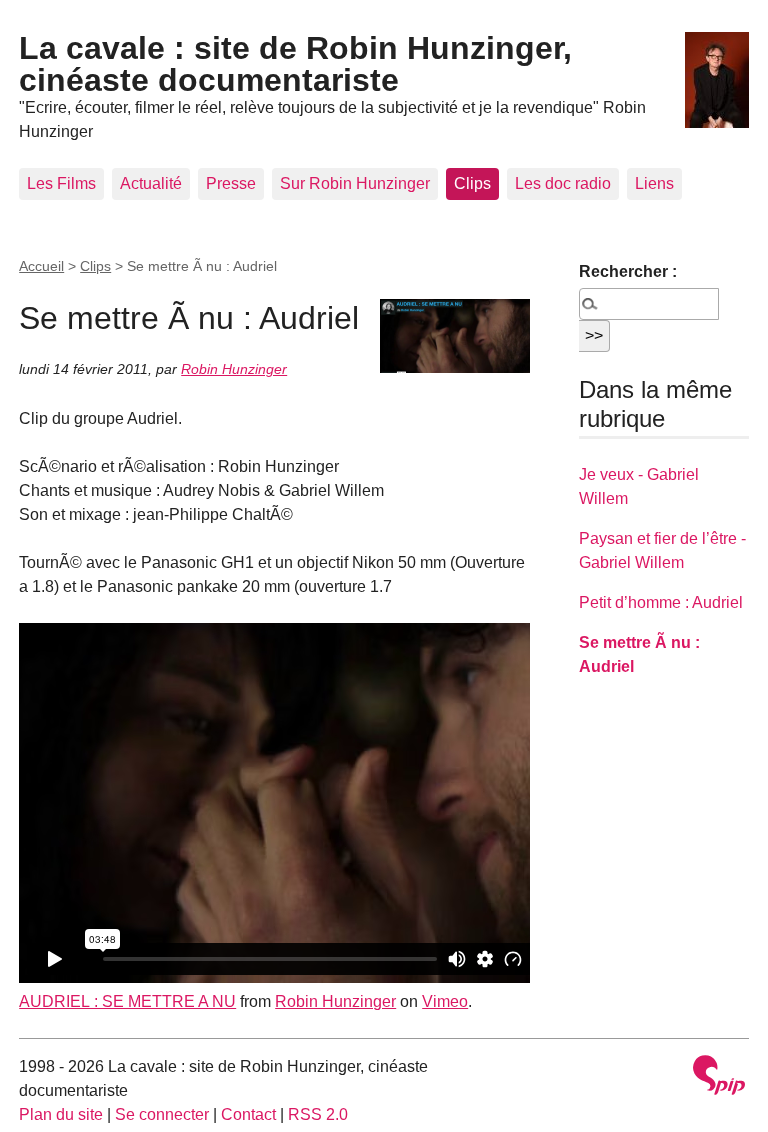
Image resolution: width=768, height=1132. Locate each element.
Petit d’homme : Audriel (661, 602)
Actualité (151, 183)
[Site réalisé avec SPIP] (719, 1077)
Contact (248, 1114)
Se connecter (162, 1114)
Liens (654, 183)
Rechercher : (628, 271)
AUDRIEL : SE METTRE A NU (127, 1001)
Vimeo (445, 1001)
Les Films (61, 183)
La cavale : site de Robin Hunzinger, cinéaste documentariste (295, 64)
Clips (472, 183)
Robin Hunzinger (234, 369)
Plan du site (61, 1114)
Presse (231, 183)
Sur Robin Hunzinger (355, 183)
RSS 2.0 (318, 1114)
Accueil (41, 266)
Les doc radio (563, 183)
